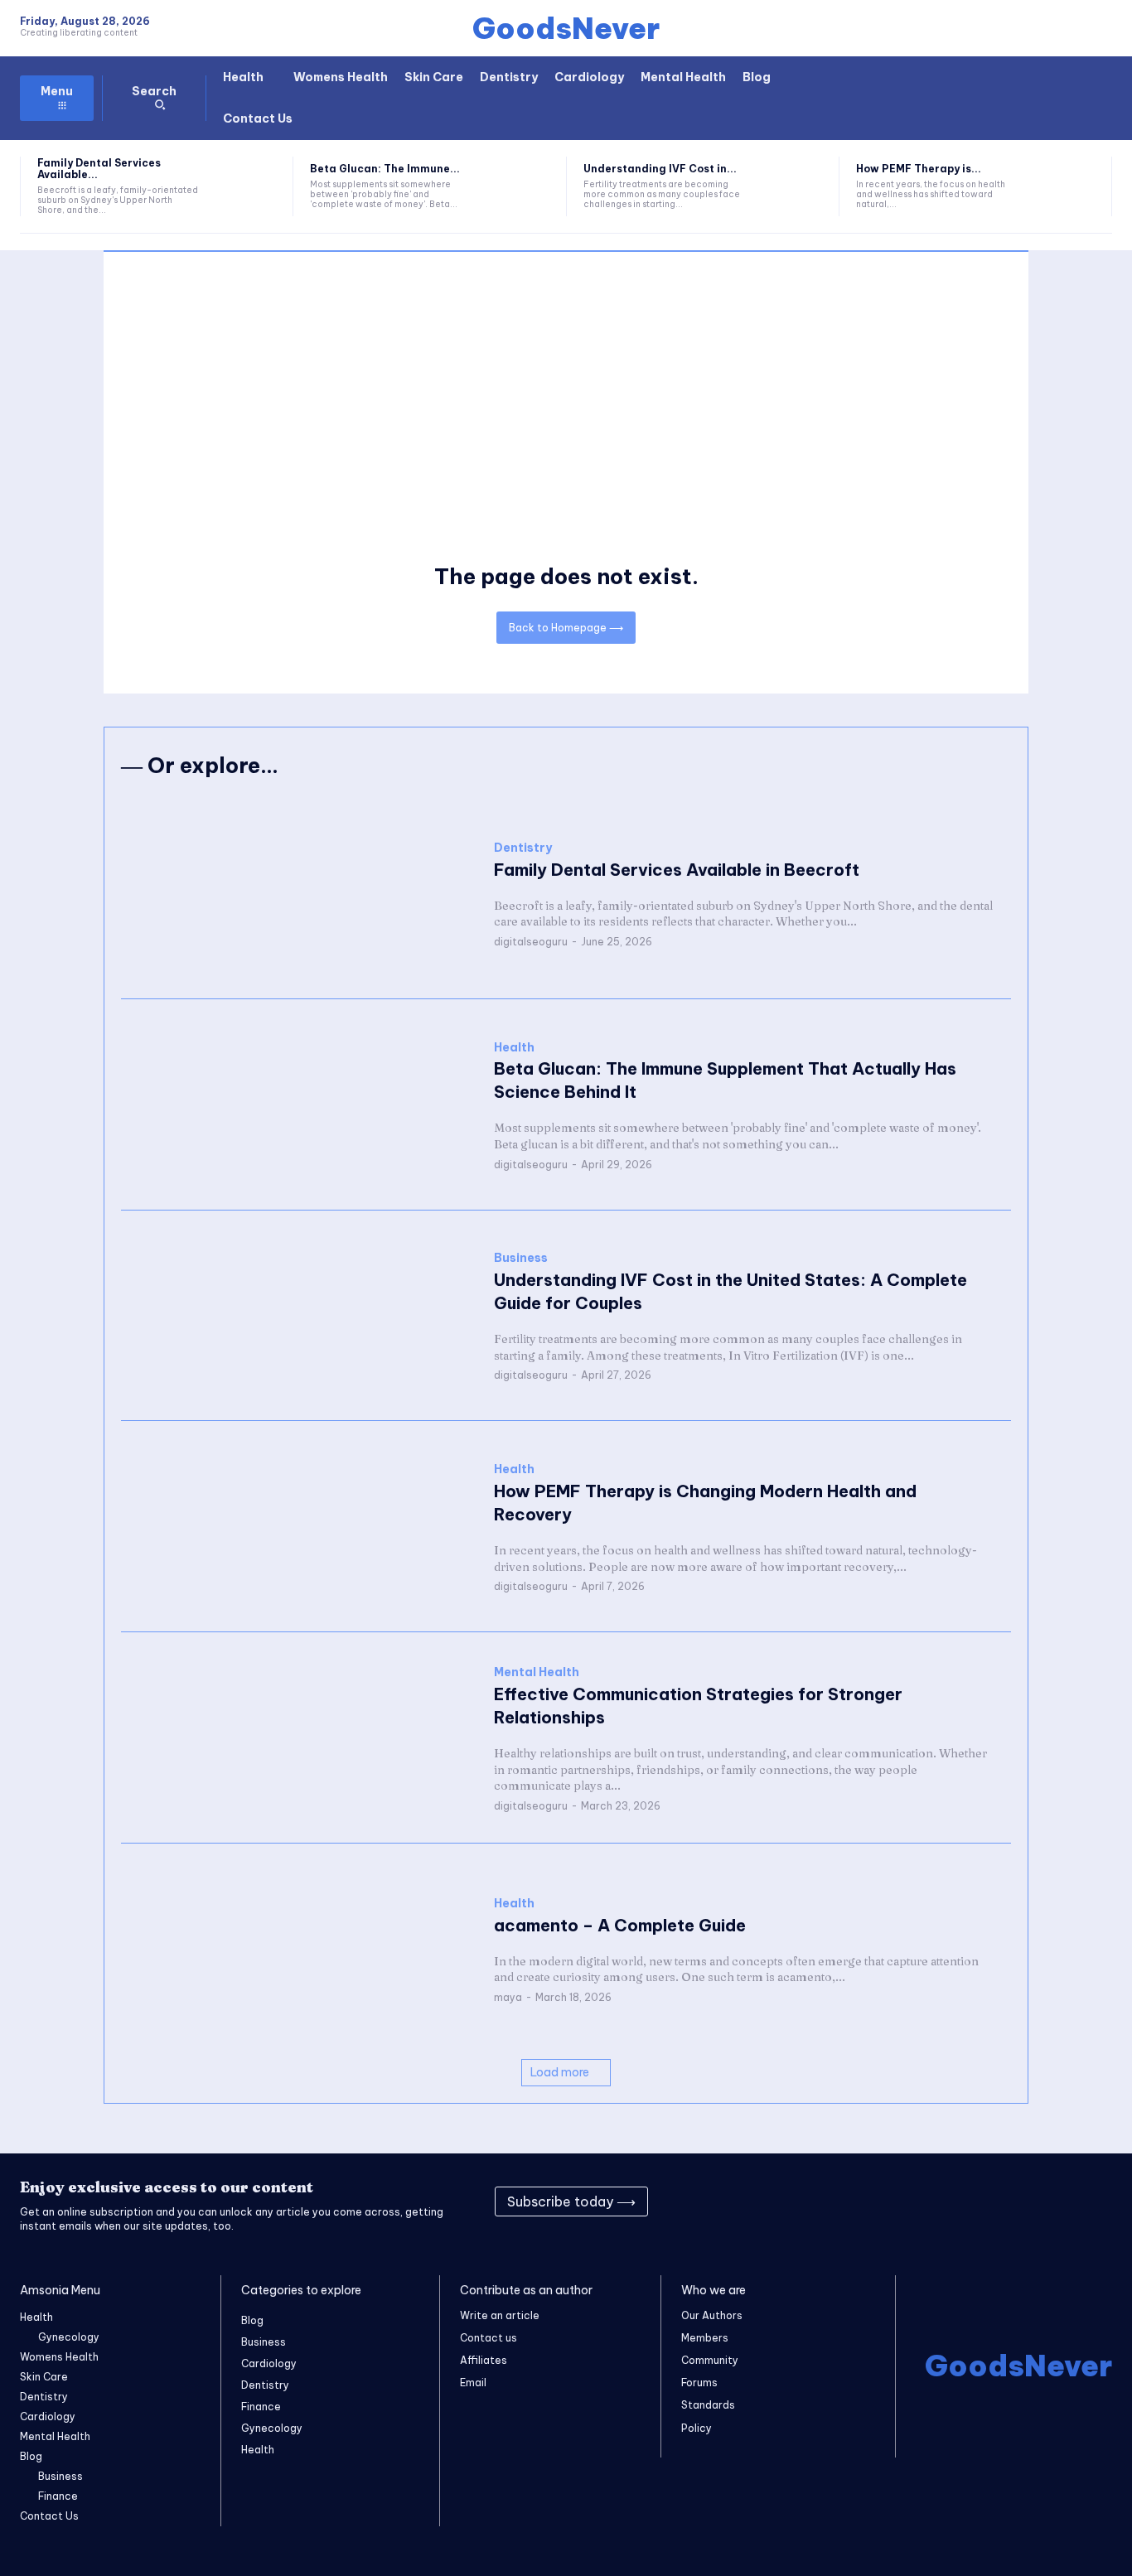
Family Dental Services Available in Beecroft (677, 870)
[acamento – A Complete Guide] (299, 1949)
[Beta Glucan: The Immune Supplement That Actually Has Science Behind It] (519, 186)
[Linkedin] (993, 2201)
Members (705, 2338)
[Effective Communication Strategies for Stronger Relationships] (299, 1738)
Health (514, 1048)
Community (710, 2360)
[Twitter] (1034, 2201)
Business (521, 1258)
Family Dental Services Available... (99, 169)
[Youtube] (1076, 2201)
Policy (697, 2428)
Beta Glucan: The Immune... (385, 169)
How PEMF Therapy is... (919, 169)
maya (508, 1997)
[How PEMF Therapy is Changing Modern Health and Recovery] (1065, 186)
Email (473, 2383)
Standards (708, 2405)
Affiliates (484, 2360)
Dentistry (523, 848)
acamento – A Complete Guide (620, 1925)
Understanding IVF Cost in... (660, 169)
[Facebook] (910, 2201)
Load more (560, 2072)
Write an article (500, 2315)
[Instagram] (951, 2201)
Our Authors (712, 2315)
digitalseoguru (531, 942)
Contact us (489, 2338)
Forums (699, 2383)
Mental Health (537, 1672)
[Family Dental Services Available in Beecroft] (246, 186)
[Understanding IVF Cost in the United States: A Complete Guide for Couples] (792, 186)
